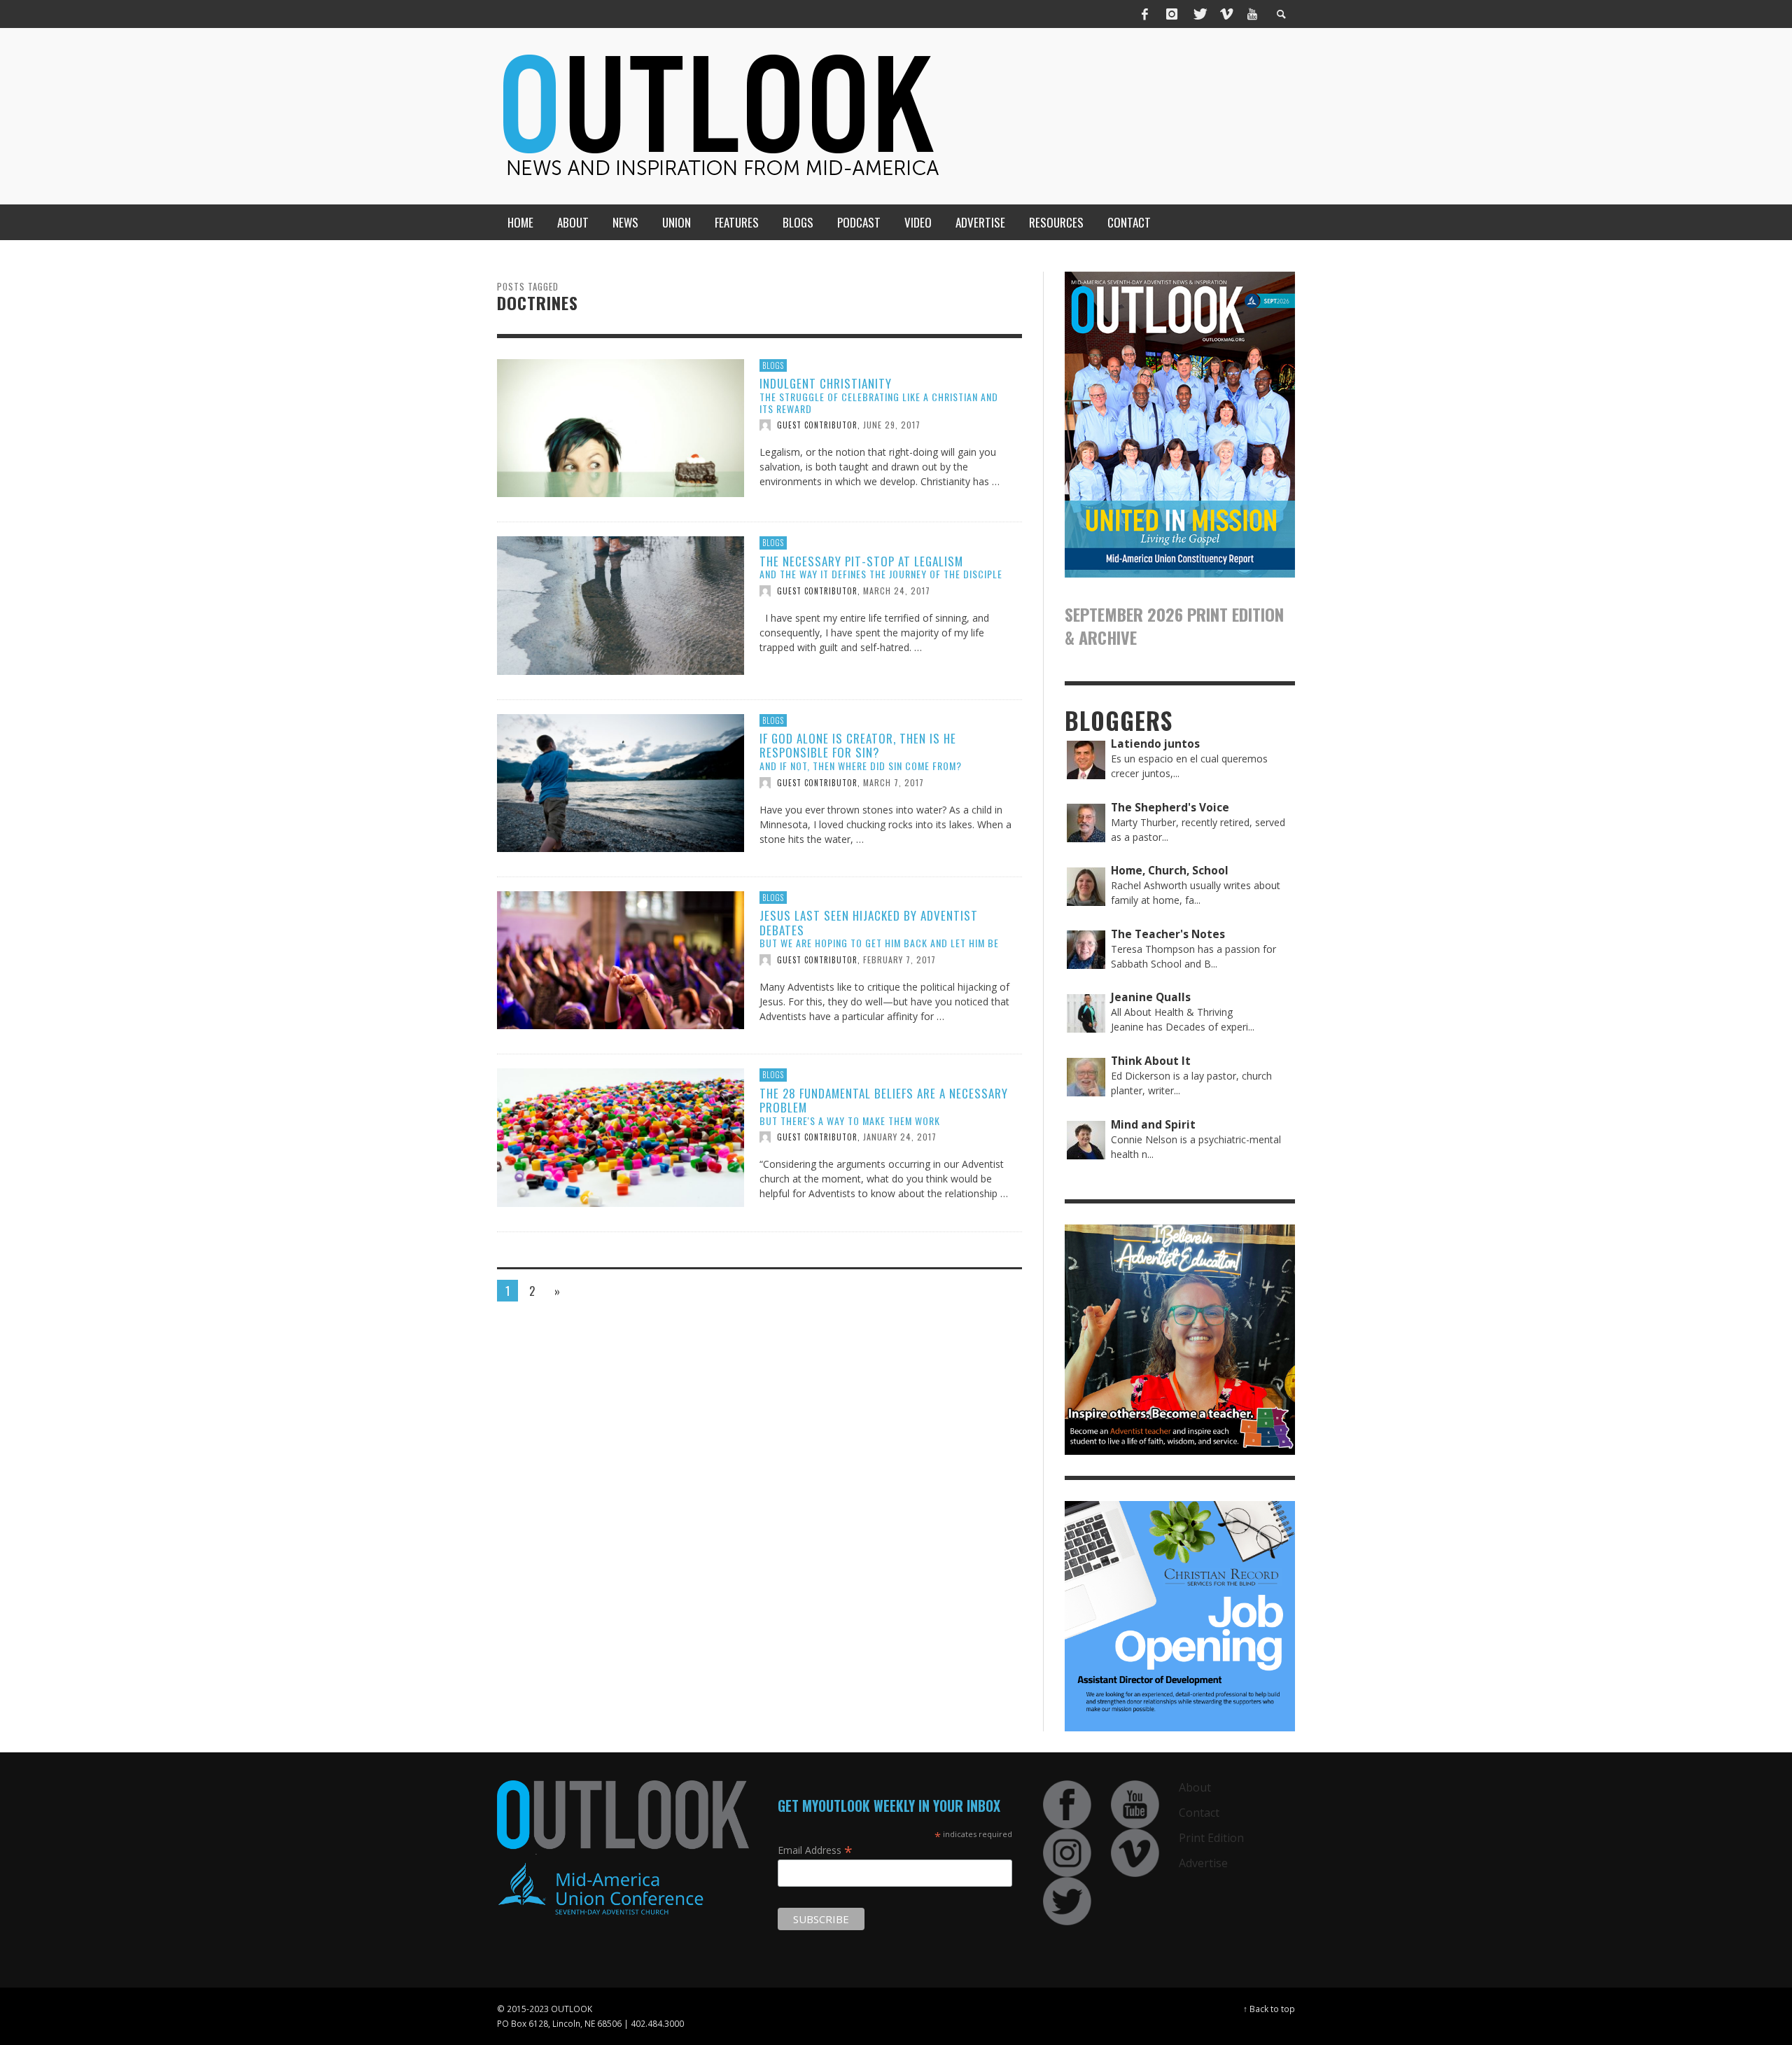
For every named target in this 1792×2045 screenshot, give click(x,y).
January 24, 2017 (900, 1137)
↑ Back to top (1269, 2009)
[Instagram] (1172, 14)
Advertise (1203, 1863)
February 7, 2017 (899, 959)
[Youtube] (1252, 14)
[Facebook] (1145, 14)
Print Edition (1211, 1838)
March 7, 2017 (894, 782)
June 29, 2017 (892, 425)
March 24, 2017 (897, 591)
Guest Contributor (817, 425)
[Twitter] (1199, 14)
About (1195, 1787)
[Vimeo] (1226, 14)
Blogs (773, 365)
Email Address (815, 1850)
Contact (1199, 1813)
